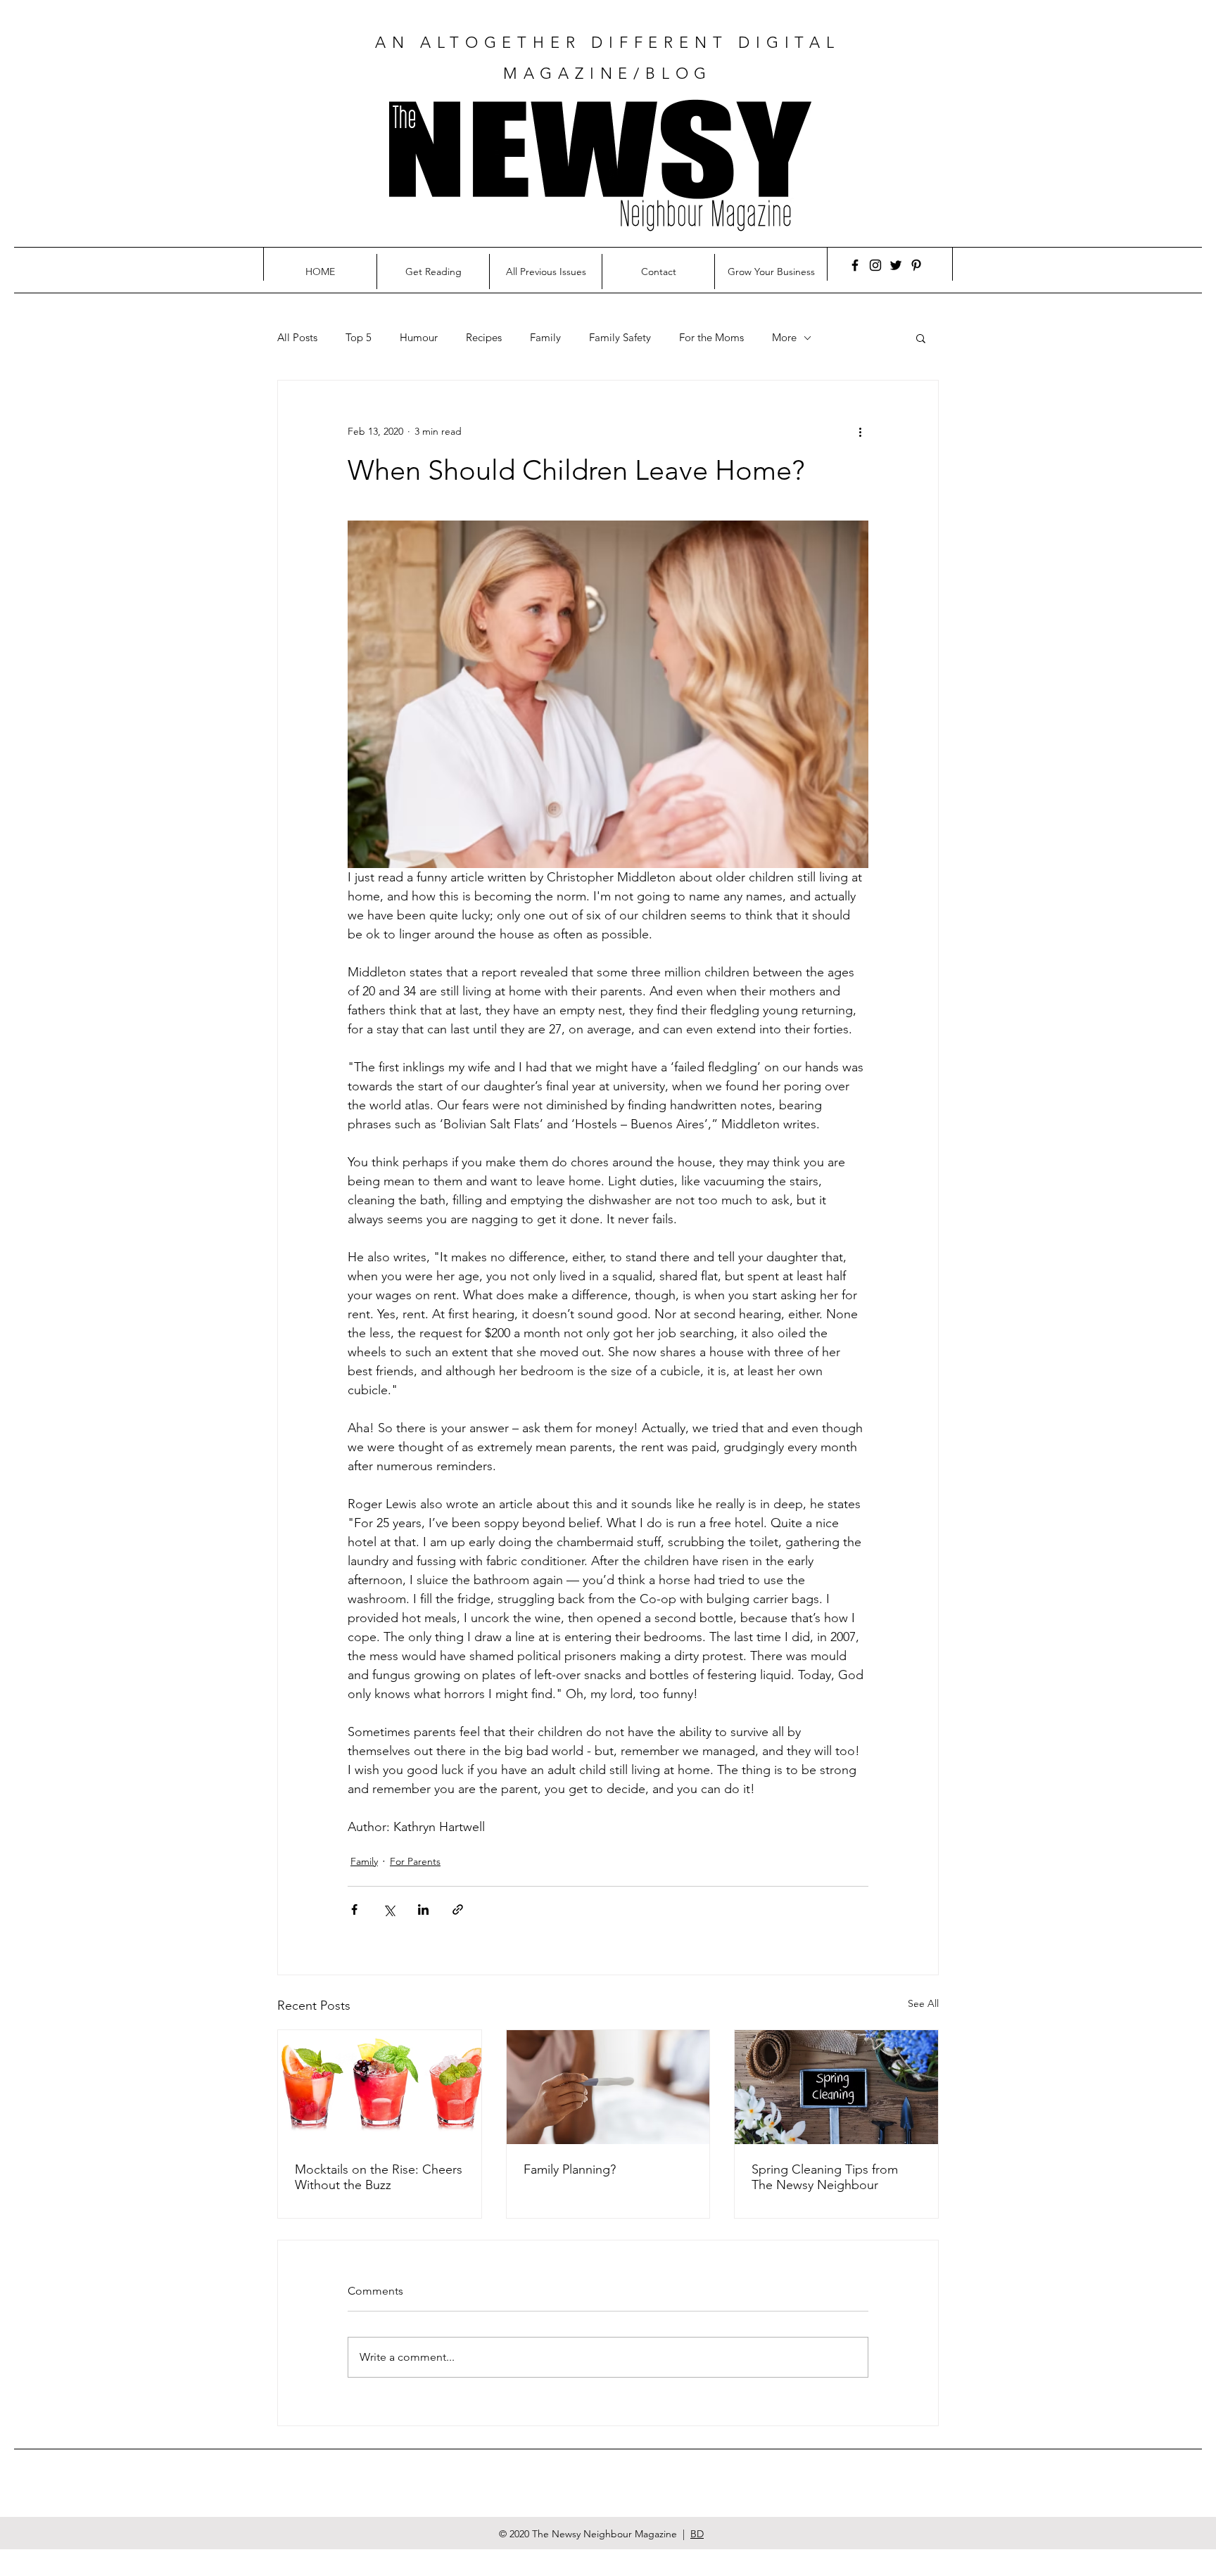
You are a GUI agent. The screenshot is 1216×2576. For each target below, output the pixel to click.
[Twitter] (896, 265)
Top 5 (359, 338)
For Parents (415, 1861)
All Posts (297, 338)
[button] (921, 338)
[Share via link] (458, 1909)
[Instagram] (875, 265)
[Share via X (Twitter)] (389, 1909)
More (784, 338)
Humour (419, 338)
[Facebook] (855, 265)
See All (923, 2003)
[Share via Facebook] (354, 1909)
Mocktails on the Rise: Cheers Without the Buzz (379, 2177)
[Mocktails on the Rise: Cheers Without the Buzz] (380, 2087)
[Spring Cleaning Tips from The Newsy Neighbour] (836, 2087)
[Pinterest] (916, 265)
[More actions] (860, 431)
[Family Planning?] (608, 2087)
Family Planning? (570, 2169)
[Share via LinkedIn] (423, 1909)
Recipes (484, 338)
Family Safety (620, 338)
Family (545, 338)
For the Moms (711, 338)
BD (697, 2534)
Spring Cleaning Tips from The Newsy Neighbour (825, 2177)
